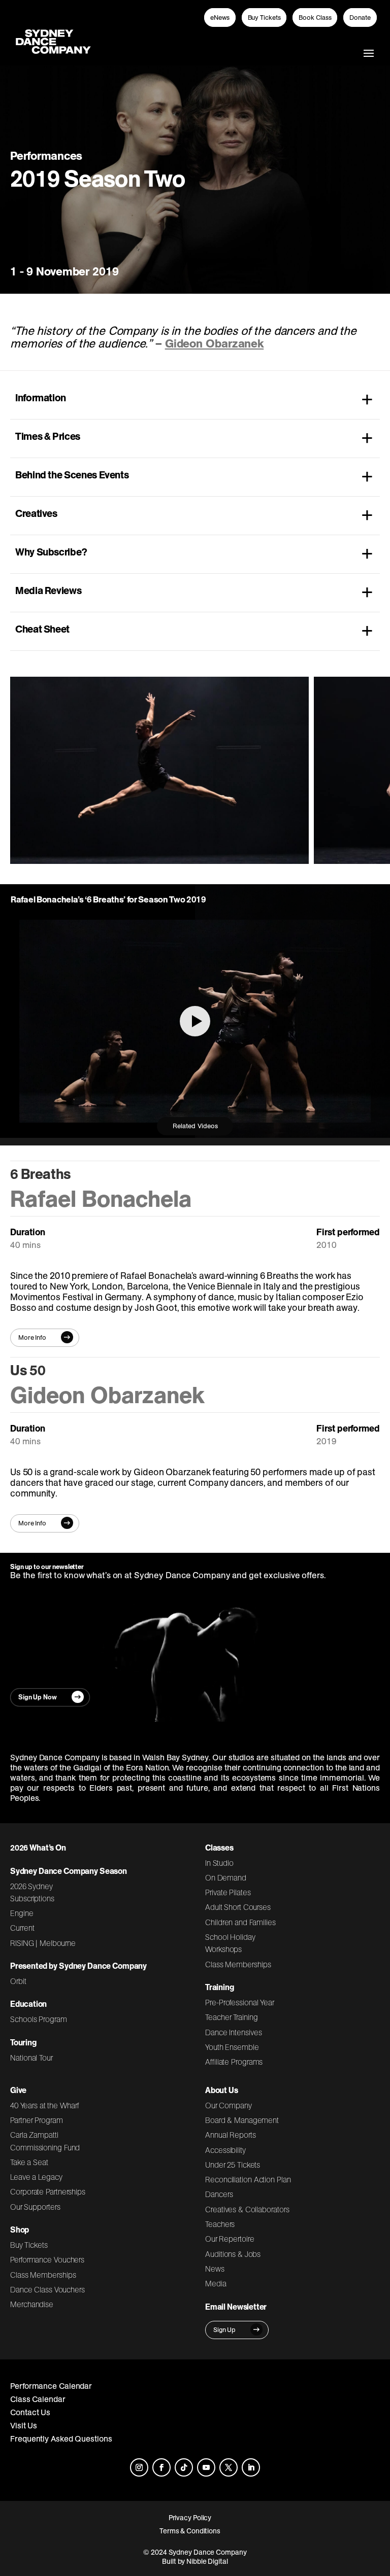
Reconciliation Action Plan (248, 2179)
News (215, 2269)
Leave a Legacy (36, 2177)
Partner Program (37, 2120)
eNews (220, 18)
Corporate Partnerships (48, 2191)
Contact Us (30, 2412)
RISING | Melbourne (43, 1943)
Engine (22, 1913)
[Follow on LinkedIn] (251, 2467)
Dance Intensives (234, 2032)
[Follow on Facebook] (161, 2467)
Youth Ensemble (232, 2047)
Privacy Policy (190, 2518)
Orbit (18, 1981)
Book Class (315, 18)
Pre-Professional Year (240, 2002)
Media (216, 2283)
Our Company (229, 2105)
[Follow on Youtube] (206, 2467)
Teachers (220, 2224)
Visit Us (24, 2425)
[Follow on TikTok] (184, 2467)
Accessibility (225, 2150)
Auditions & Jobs (233, 2254)
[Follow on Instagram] (139, 2467)
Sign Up (224, 2330)
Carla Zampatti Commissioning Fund (45, 2141)
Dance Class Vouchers (47, 2289)
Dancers (219, 2194)
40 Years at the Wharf (45, 2105)
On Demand (226, 1877)
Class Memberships (238, 1964)
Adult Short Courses (238, 1907)
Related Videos (195, 1126)
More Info (32, 1337)
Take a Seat (29, 2162)
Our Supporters (35, 2207)
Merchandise (32, 2304)
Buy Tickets (264, 18)
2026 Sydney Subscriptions (32, 1892)
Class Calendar (38, 2399)
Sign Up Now (38, 1697)
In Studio (219, 1863)
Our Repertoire (230, 2239)
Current (22, 1928)
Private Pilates (228, 1892)
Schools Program (39, 2019)
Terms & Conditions (190, 2531)
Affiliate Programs (234, 2062)
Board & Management (242, 2120)
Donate (360, 18)
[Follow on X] (229, 2467)
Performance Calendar (51, 2386)
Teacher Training (232, 2017)
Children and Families (240, 1922)
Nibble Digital (207, 2561)
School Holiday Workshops (230, 1943)
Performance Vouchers (47, 2259)
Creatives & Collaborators (247, 2209)
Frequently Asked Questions (61, 2439)
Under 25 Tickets (233, 2165)
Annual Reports (231, 2135)
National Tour (31, 2058)
